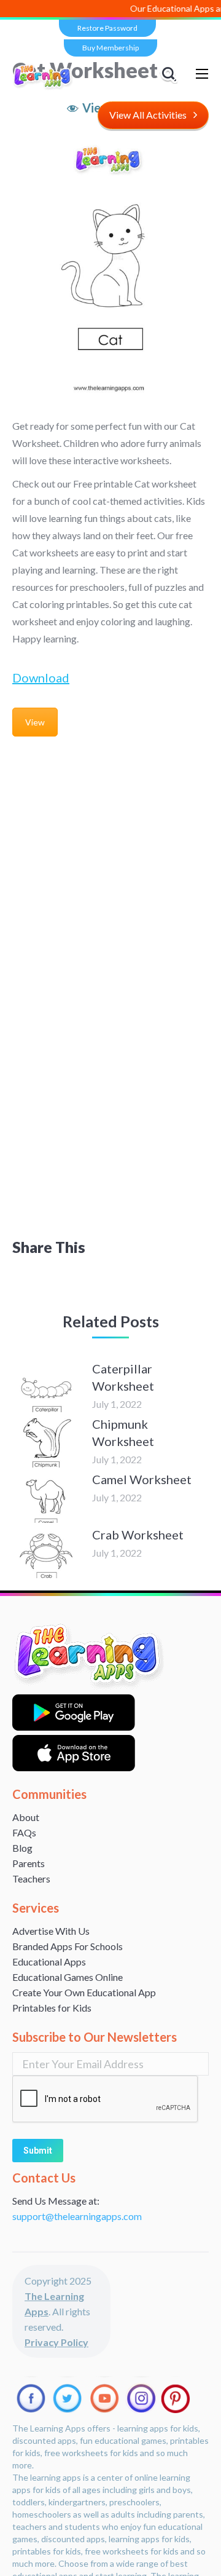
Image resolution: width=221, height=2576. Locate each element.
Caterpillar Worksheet (123, 1377)
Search (171, 74)
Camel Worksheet (142, 1479)
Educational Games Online (68, 1977)
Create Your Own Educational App (84, 1992)
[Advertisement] (110, 861)
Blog (22, 1848)
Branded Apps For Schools (68, 1946)
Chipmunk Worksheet (123, 1432)
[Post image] (46, 1388)
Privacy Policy (56, 2342)
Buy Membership (110, 48)
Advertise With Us (51, 1931)
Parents (29, 1863)
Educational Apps (49, 1962)
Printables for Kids (52, 2008)
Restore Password (107, 28)
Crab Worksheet (138, 1535)
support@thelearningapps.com (77, 2216)
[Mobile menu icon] (202, 74)
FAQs (24, 1832)
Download (41, 678)
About (26, 1817)
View (35, 722)
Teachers (31, 1879)
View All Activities (148, 115)
